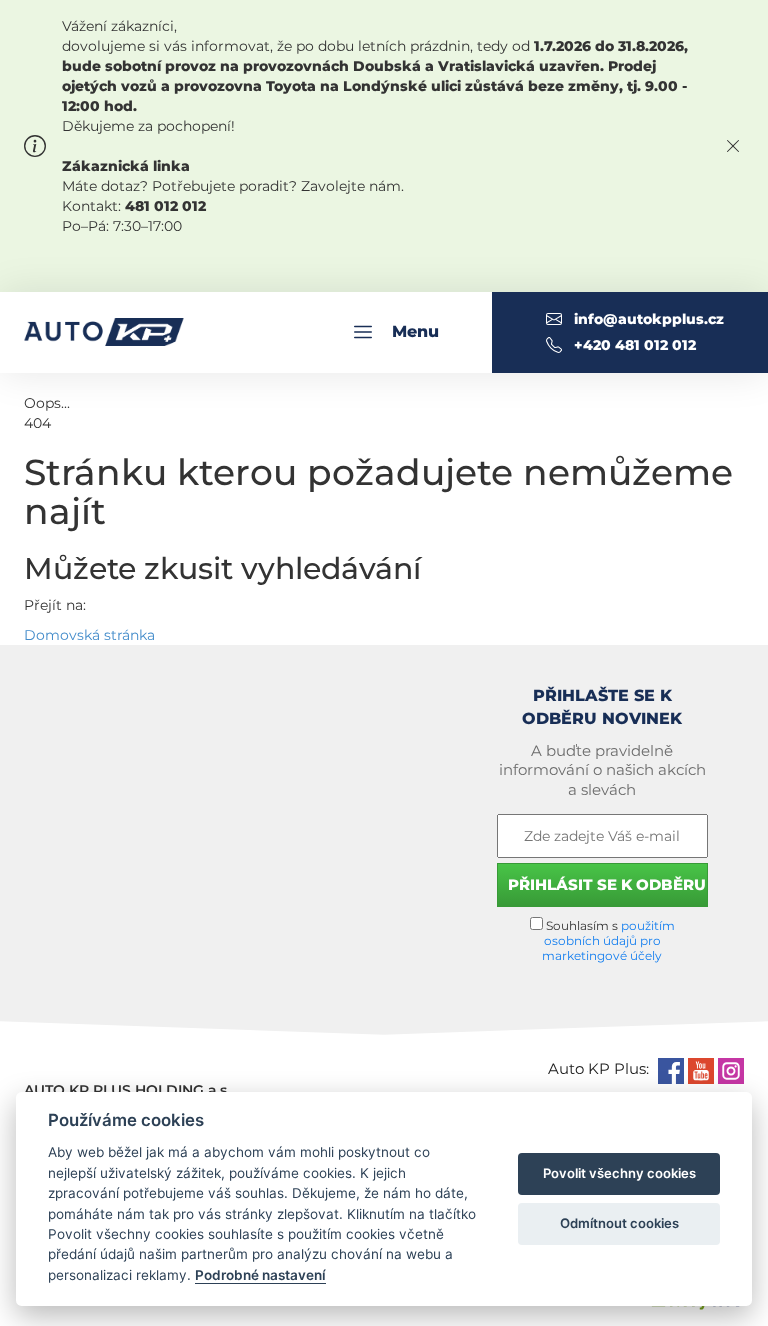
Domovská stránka (89, 635)
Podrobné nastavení (260, 1275)
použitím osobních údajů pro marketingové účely (608, 940)
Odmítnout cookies (619, 1223)
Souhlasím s (608, 940)
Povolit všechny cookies (619, 1173)
